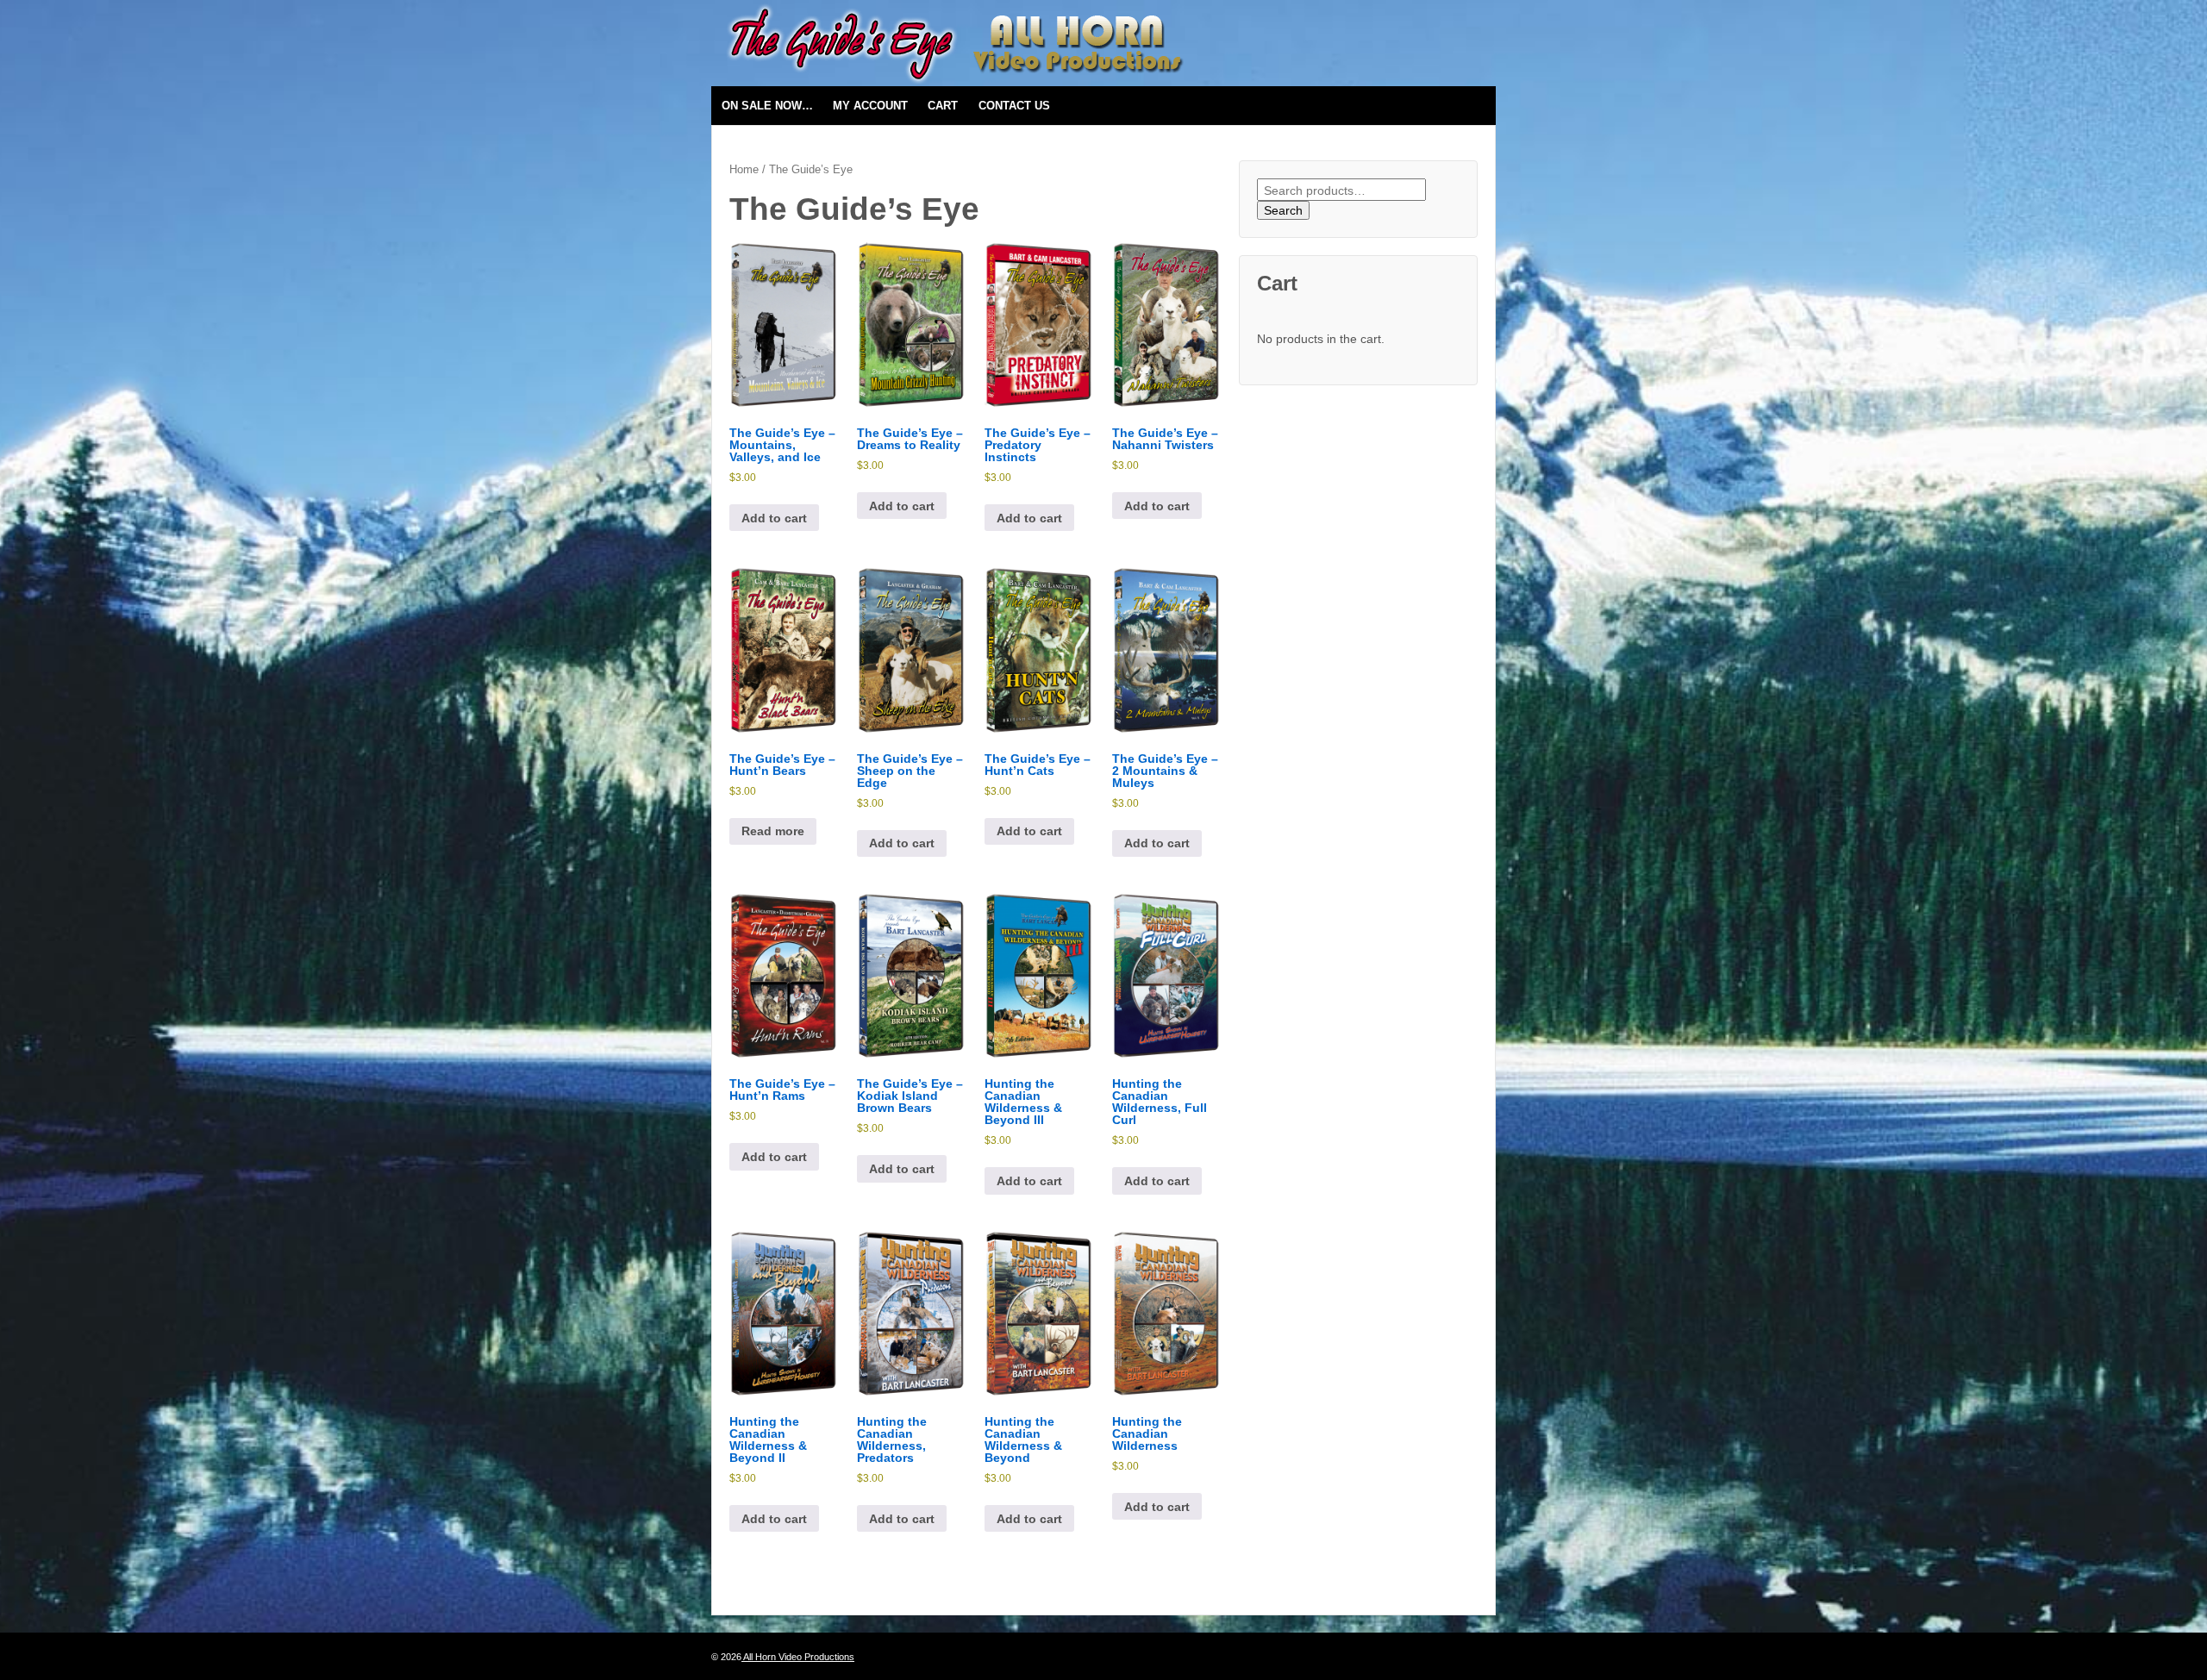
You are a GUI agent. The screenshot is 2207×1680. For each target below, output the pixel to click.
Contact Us (1014, 106)
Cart (943, 106)
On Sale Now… (767, 106)
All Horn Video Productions (798, 1657)
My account (870, 106)
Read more (773, 831)
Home (744, 169)
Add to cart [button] (774, 518)
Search (1283, 210)
